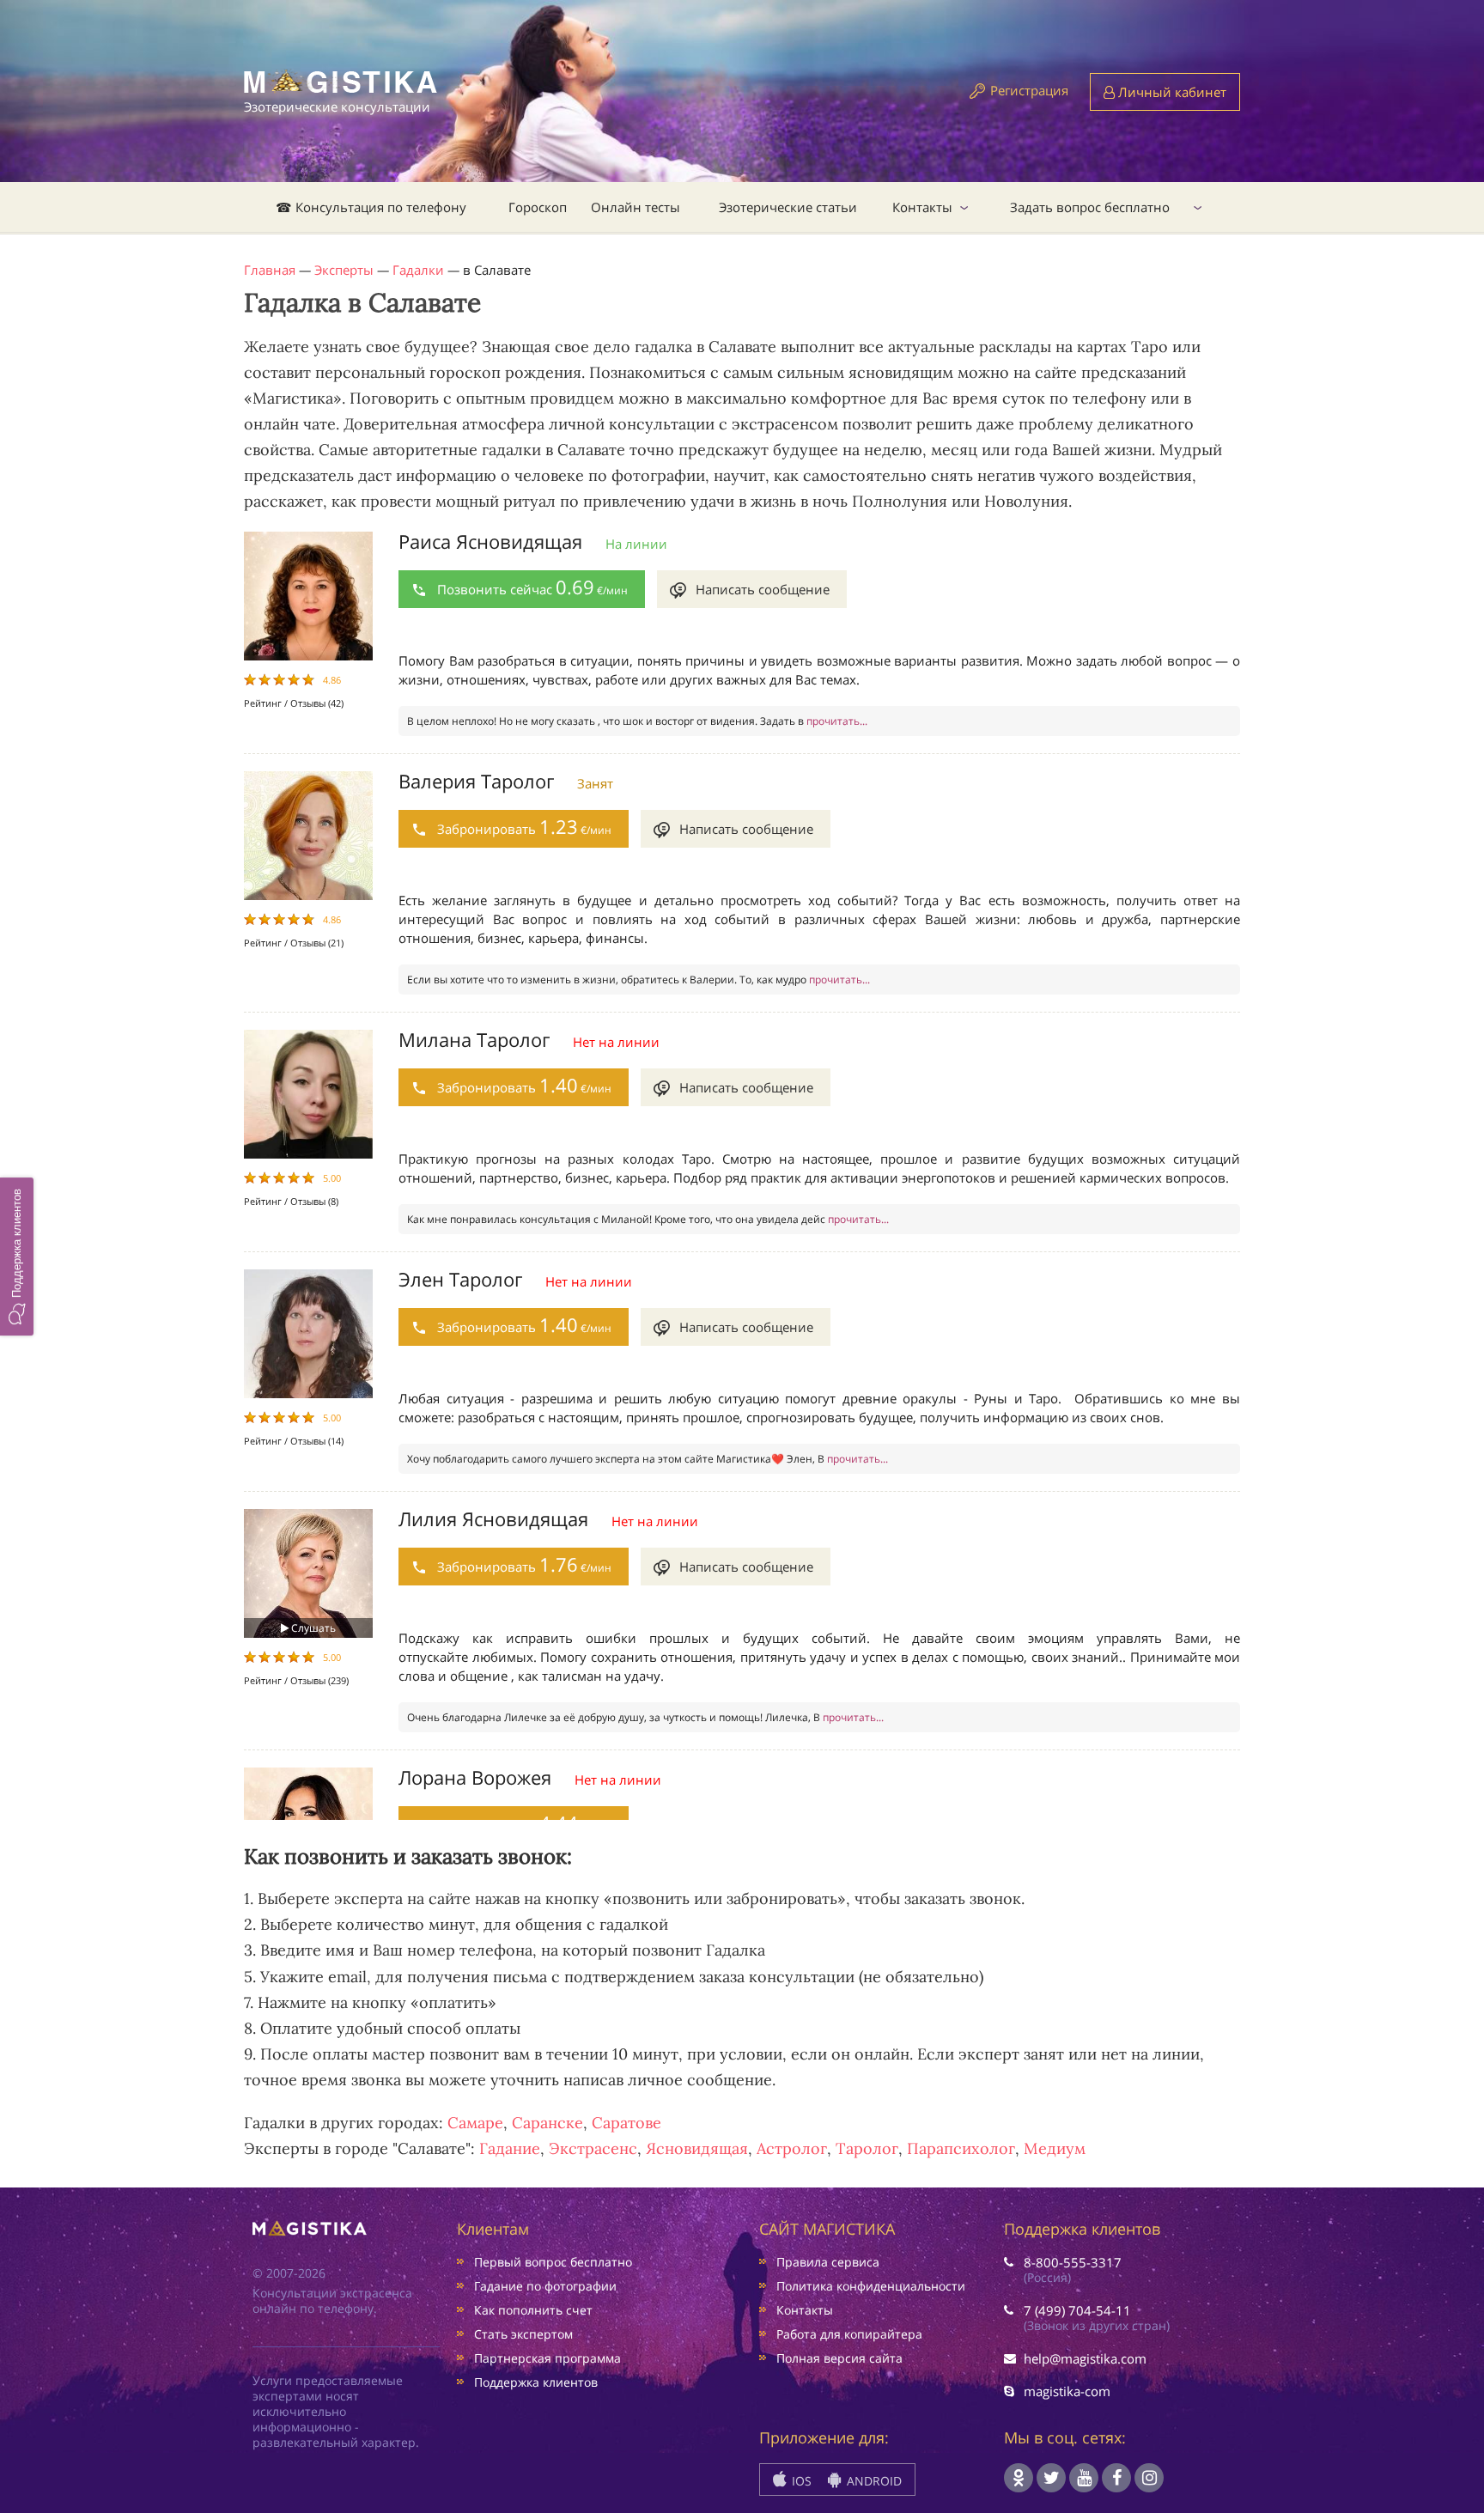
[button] (17, 1256)
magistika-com (1067, 2391)
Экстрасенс (593, 2148)
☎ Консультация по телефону (371, 207)
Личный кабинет (1171, 92)
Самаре (475, 2123)
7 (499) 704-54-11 (1077, 2310)
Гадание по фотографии (545, 2286)
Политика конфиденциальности (871, 2286)
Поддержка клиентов (536, 2382)
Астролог (792, 2148)
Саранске (547, 2123)
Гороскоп (538, 207)
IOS (800, 2481)
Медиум (1055, 2148)
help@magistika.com (1085, 2358)
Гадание (510, 2148)
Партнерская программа (547, 2358)
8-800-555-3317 (1073, 2262)
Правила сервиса (828, 2262)
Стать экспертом (523, 2334)
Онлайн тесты (636, 207)
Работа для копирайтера (849, 2334)
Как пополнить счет (533, 2310)
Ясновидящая (697, 2148)
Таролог (867, 2148)
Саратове (626, 2123)
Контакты (922, 207)
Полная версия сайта (839, 2358)
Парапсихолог (961, 2148)
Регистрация (1029, 90)
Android (873, 2481)
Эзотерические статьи (788, 207)
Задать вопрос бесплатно (1090, 207)
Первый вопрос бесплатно (553, 2262)
